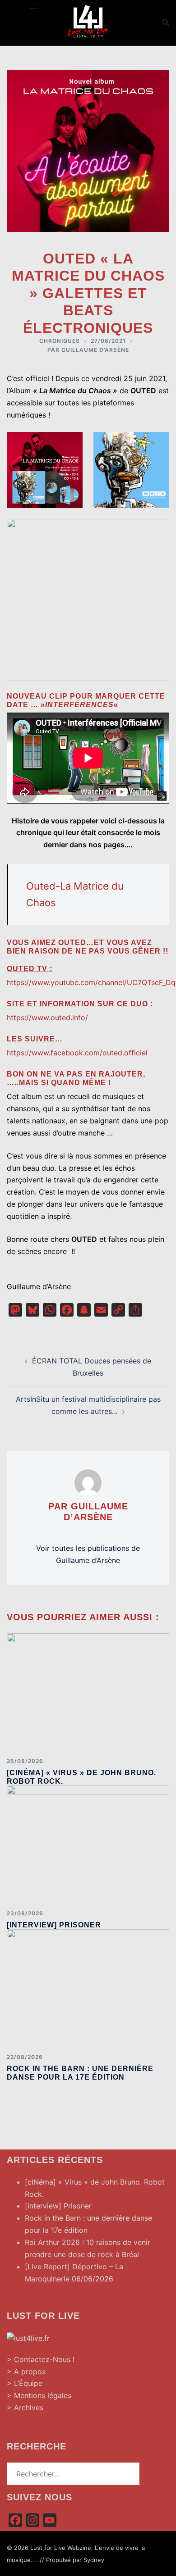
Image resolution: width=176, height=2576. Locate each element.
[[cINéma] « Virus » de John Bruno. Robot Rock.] (88, 1691)
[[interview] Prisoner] (88, 1844)
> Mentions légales (39, 2395)
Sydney (94, 2560)
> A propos (26, 2372)
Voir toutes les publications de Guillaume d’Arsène (88, 1554)
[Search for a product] (166, 23)
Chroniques (60, 341)
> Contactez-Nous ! (41, 2359)
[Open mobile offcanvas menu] (34, 6)
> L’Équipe (25, 2383)
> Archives (25, 2408)
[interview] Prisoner (54, 1925)
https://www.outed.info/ (47, 1018)
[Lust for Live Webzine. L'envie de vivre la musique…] (88, 22)
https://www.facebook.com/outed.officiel (77, 1053)
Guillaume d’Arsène (95, 350)
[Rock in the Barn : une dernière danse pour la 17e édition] (88, 1988)
